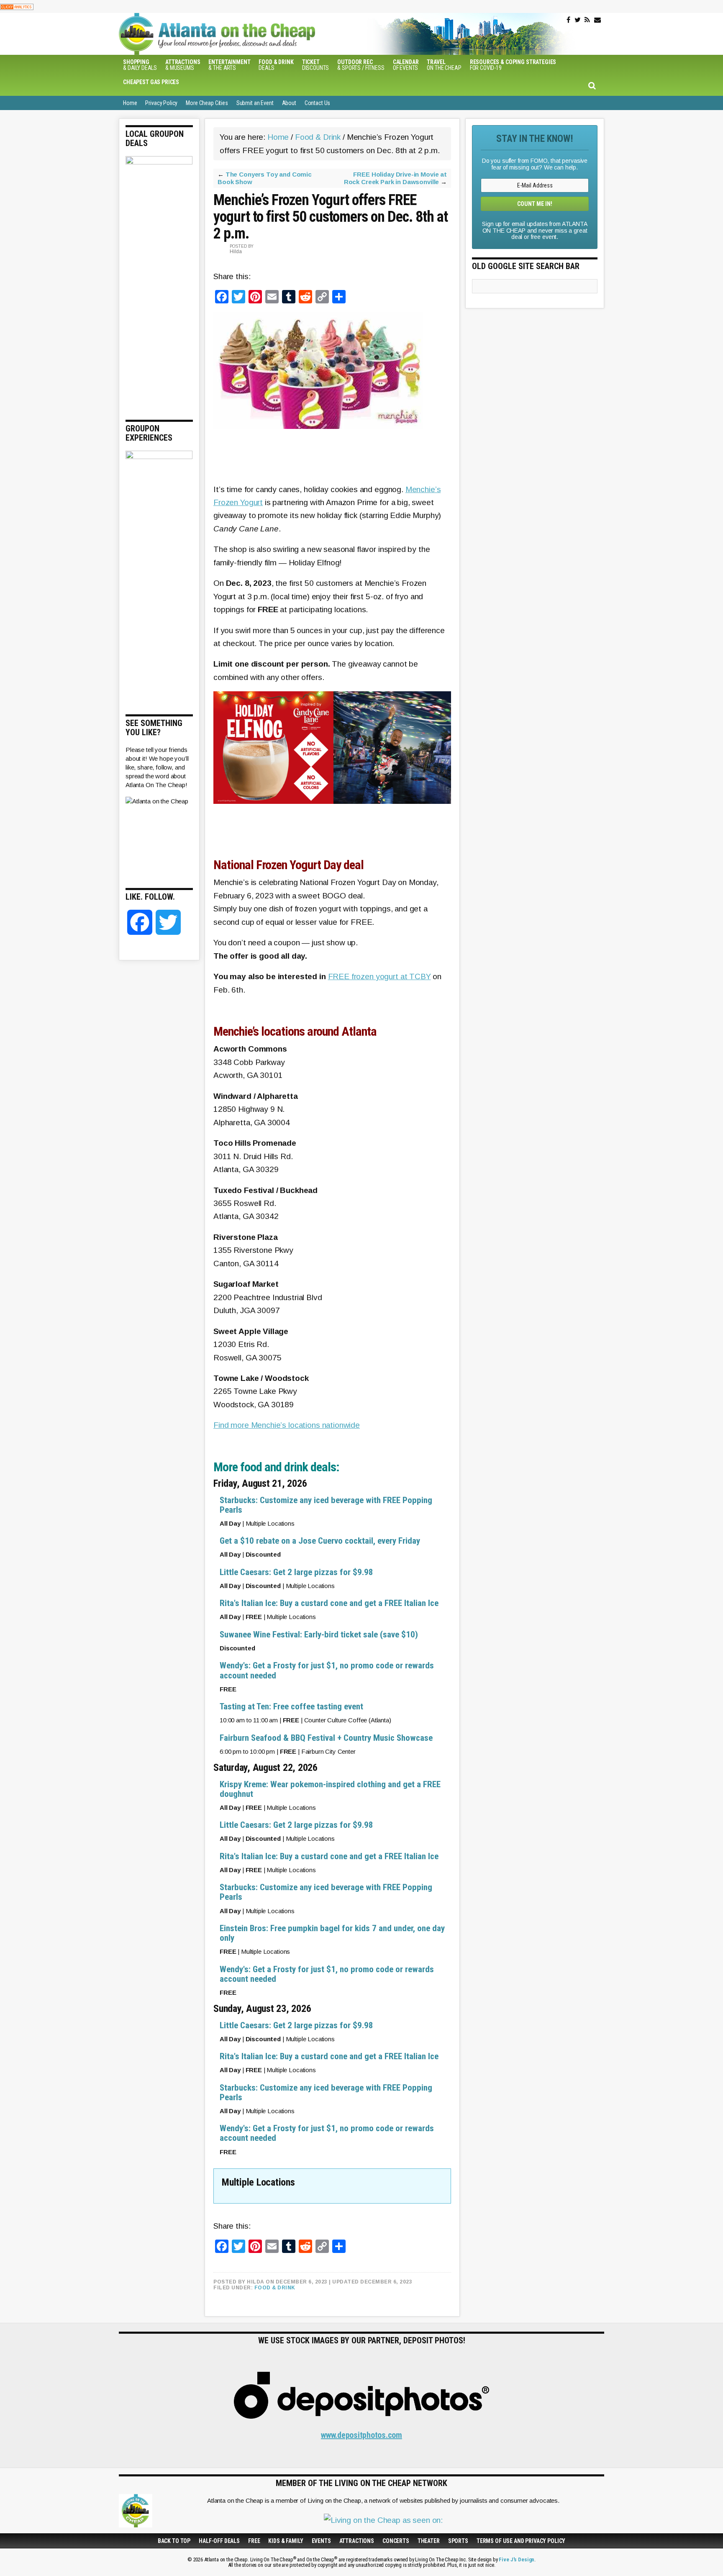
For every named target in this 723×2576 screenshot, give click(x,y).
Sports (458, 2541)
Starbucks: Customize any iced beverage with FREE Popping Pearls (326, 1505)
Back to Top (174, 2541)
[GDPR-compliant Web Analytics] (17, 6)
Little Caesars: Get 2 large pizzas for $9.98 (296, 1572)
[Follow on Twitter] (578, 20)
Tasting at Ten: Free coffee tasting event (291, 1706)
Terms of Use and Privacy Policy (521, 2541)
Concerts (396, 2541)
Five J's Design (517, 2559)
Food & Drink (275, 2288)
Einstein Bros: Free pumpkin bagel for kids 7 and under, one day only (332, 1933)
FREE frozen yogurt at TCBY (379, 976)
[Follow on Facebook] (568, 20)
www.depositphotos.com (361, 2435)
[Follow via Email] (597, 20)
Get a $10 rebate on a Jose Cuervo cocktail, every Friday (320, 1541)
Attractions (357, 2541)
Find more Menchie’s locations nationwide (287, 1425)
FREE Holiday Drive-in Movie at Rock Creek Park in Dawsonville (395, 178)
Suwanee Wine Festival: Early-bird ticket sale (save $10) (319, 1634)
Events (321, 2541)
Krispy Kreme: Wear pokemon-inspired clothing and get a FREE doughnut (330, 1789)
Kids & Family (286, 2541)
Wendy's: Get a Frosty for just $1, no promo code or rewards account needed (327, 1670)
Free (254, 2541)
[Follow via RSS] (587, 20)
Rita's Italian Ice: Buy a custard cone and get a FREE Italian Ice (329, 1603)
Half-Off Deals (219, 2541)
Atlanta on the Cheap (259, 34)
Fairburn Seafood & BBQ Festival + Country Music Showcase (326, 1738)
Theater (429, 2541)
